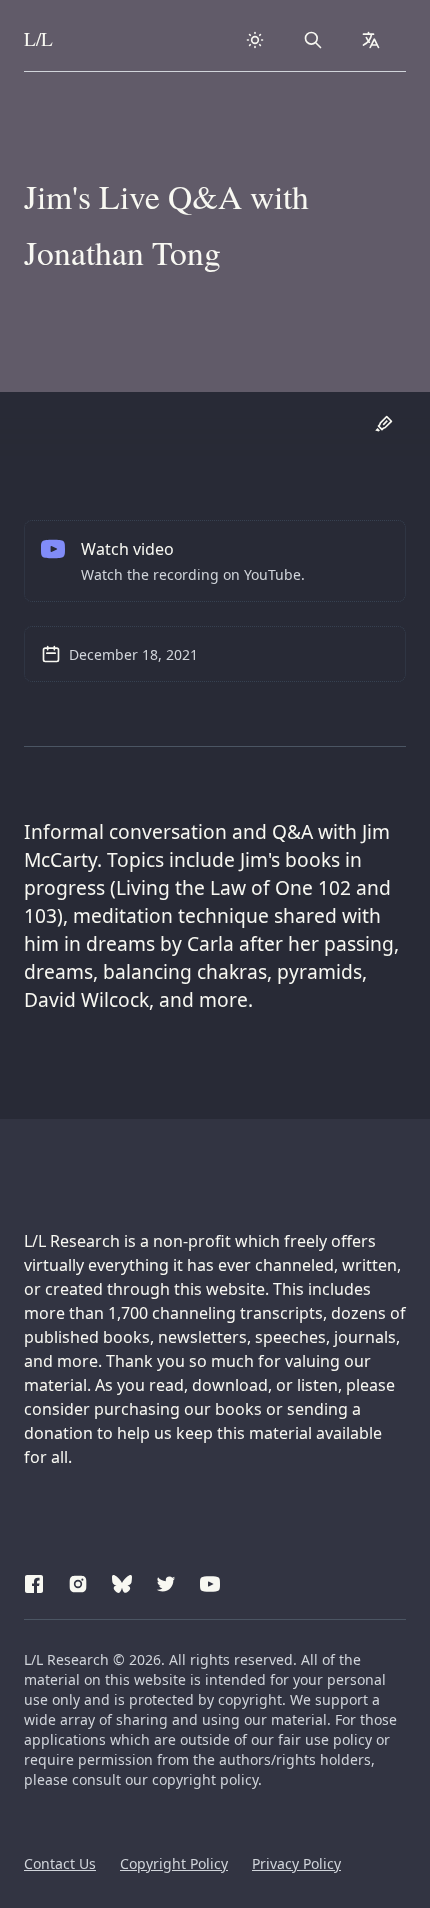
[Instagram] (78, 1581)
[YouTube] (210, 1581)
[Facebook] (34, 1581)
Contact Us (60, 1863)
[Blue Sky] (122, 1581)
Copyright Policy (174, 1863)
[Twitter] (166, 1581)
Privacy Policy (296, 1863)
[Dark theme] (255, 40)
